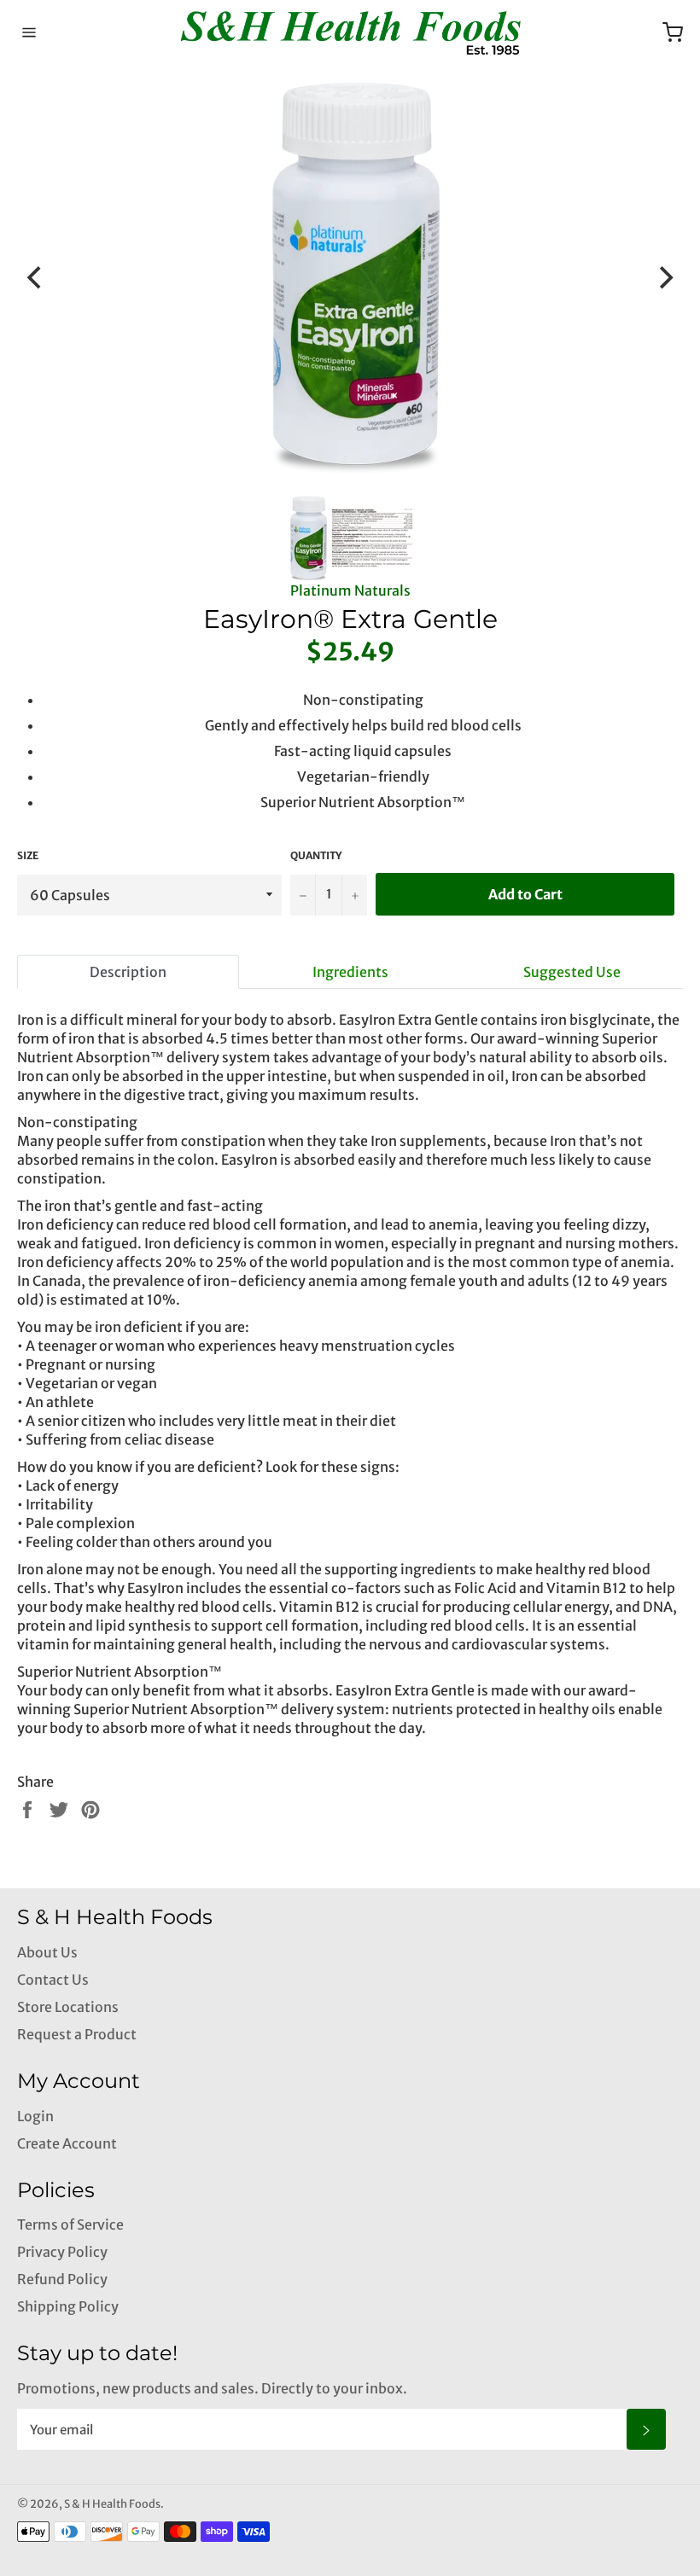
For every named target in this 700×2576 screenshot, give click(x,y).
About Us (47, 1952)
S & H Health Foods (112, 2503)
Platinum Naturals (350, 590)
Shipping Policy (68, 2306)
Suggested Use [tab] (572, 972)
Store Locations (68, 2007)
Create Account (67, 2143)
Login (35, 2116)
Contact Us (53, 1980)
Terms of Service (70, 2224)
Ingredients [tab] (350, 972)
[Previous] (36, 278)
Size (28, 855)
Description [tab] (128, 972)
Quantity (316, 855)
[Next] (664, 278)
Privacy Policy (62, 2252)
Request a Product (77, 2034)
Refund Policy (62, 2279)
